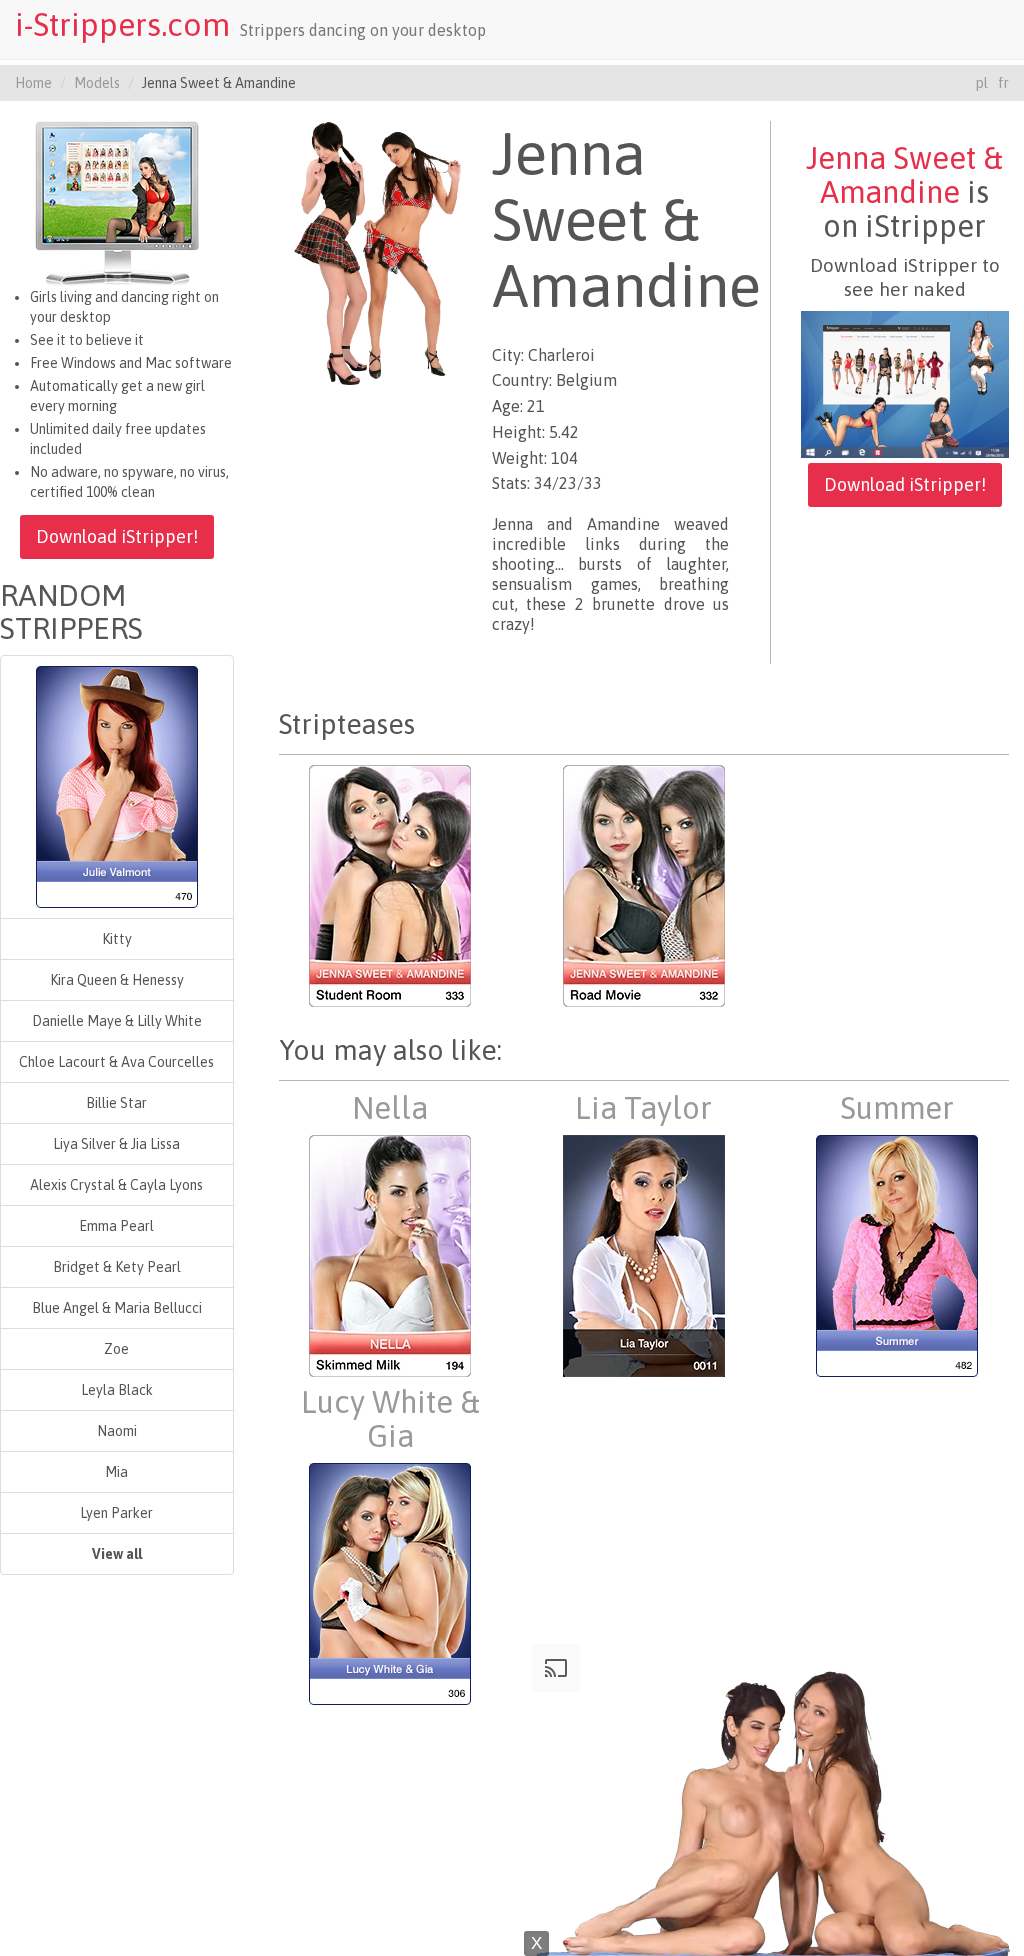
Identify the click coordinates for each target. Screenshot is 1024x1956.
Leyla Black (117, 1390)
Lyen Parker (116, 1513)
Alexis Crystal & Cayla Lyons (116, 1185)
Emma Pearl (116, 1226)
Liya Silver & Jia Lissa (116, 1144)
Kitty (117, 939)
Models (97, 83)
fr (1003, 83)
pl (982, 83)
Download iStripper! (117, 536)
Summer (897, 1108)
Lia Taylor (643, 1108)
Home (33, 83)
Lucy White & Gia (390, 1419)
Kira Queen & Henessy (117, 980)
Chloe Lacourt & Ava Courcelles (116, 1062)
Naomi (117, 1431)
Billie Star (116, 1103)
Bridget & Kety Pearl (117, 1267)
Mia (116, 1472)
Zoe (116, 1349)
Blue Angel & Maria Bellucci (117, 1308)
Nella (390, 1108)
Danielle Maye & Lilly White (117, 1021)
